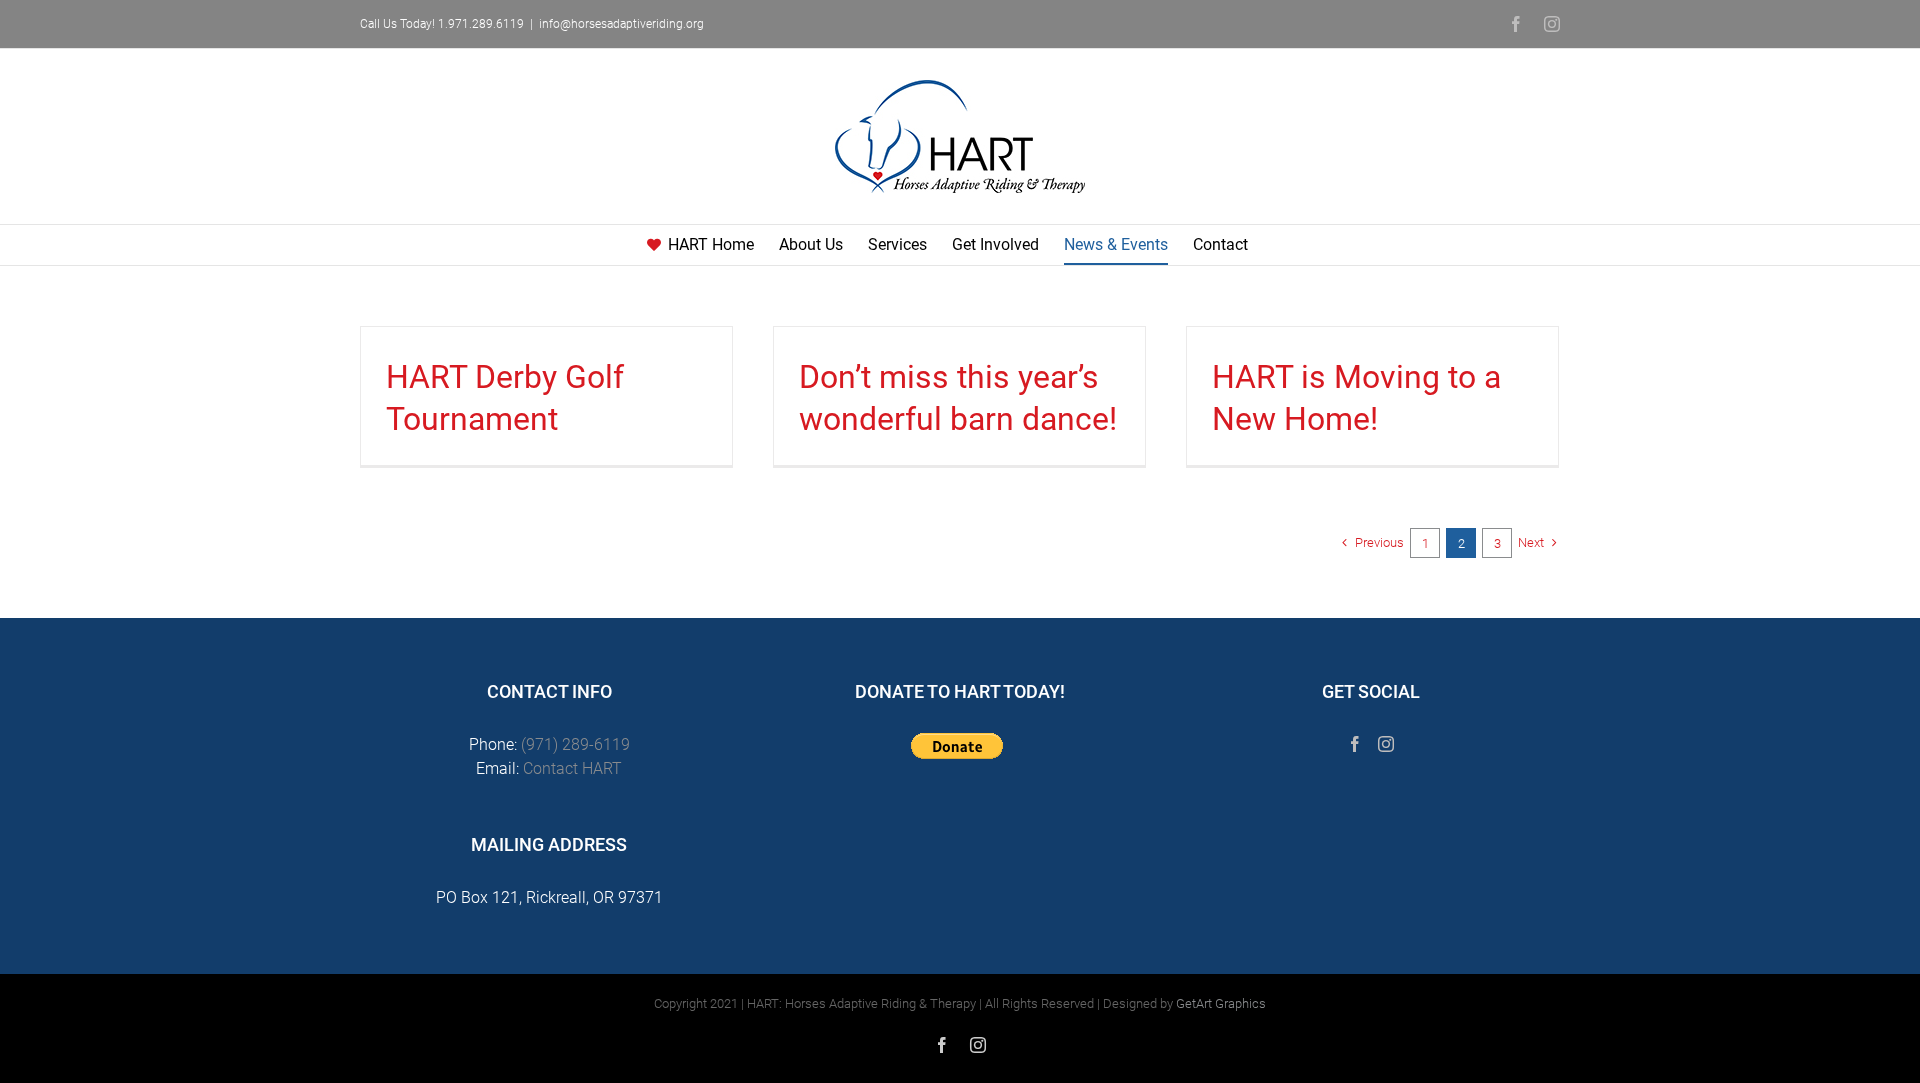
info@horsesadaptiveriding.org (621, 24)
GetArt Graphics (1221, 1003)
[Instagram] (1386, 744)
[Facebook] (1355, 744)
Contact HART (572, 768)
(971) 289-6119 (575, 744)
